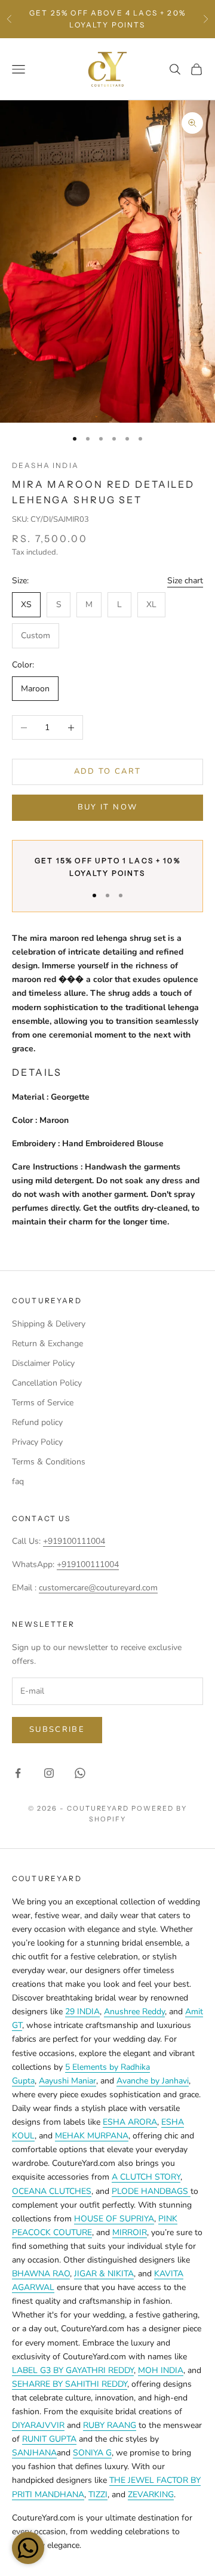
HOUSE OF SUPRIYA (114, 2219)
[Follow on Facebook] (18, 1773)
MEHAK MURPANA (92, 2136)
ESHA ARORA (130, 2122)
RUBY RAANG (110, 2425)
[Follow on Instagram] (49, 1773)
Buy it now (107, 807)
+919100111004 (74, 1541)
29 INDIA (82, 2012)
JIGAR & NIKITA (104, 2274)
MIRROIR (130, 2232)
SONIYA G (92, 2453)
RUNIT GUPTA (49, 2439)
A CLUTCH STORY (146, 2177)
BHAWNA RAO (41, 2274)
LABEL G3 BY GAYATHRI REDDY (73, 2370)
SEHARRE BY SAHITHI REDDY (70, 2384)
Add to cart (108, 771)
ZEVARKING (151, 2495)
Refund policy (37, 1422)
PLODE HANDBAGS (151, 2191)
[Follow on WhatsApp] (80, 1773)
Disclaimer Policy (43, 1363)
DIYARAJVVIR (38, 2425)
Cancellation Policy (47, 1383)
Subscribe (57, 1729)
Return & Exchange (47, 1344)
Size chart (185, 581)
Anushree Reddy (134, 2012)
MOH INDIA (161, 2370)
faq (18, 1481)
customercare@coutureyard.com (98, 1588)
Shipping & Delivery (49, 1324)
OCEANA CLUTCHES (52, 2191)
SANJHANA (34, 2453)
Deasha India (45, 465)
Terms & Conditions (49, 1462)
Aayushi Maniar (67, 2081)
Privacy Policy (37, 1442)
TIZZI (98, 2495)
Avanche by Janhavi (153, 2081)
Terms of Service (43, 1403)
